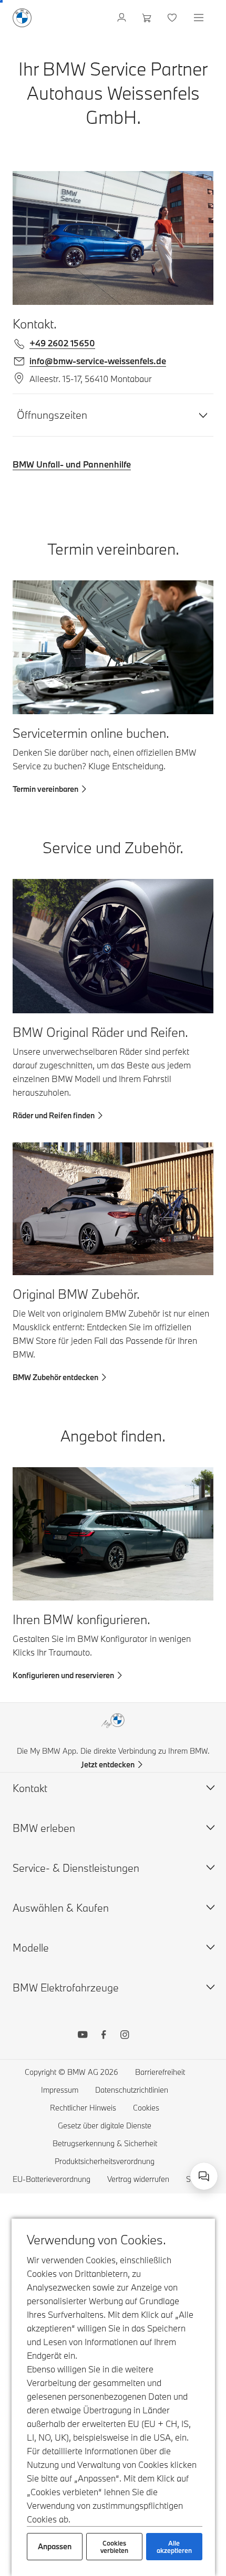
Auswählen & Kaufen (61, 1908)
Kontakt (30, 1788)
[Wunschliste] (173, 18)
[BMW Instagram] (125, 2036)
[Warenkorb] (148, 18)
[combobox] (204, 2176)
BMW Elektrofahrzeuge (66, 1987)
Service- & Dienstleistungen (76, 1868)
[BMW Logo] (22, 18)
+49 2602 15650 (62, 343)
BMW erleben (44, 1828)
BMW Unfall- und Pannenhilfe (72, 464)
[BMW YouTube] (83, 2036)
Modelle (31, 1948)
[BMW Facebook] (104, 2036)
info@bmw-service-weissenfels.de (98, 361)
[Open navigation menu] (200, 18)
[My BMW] (123, 18)
